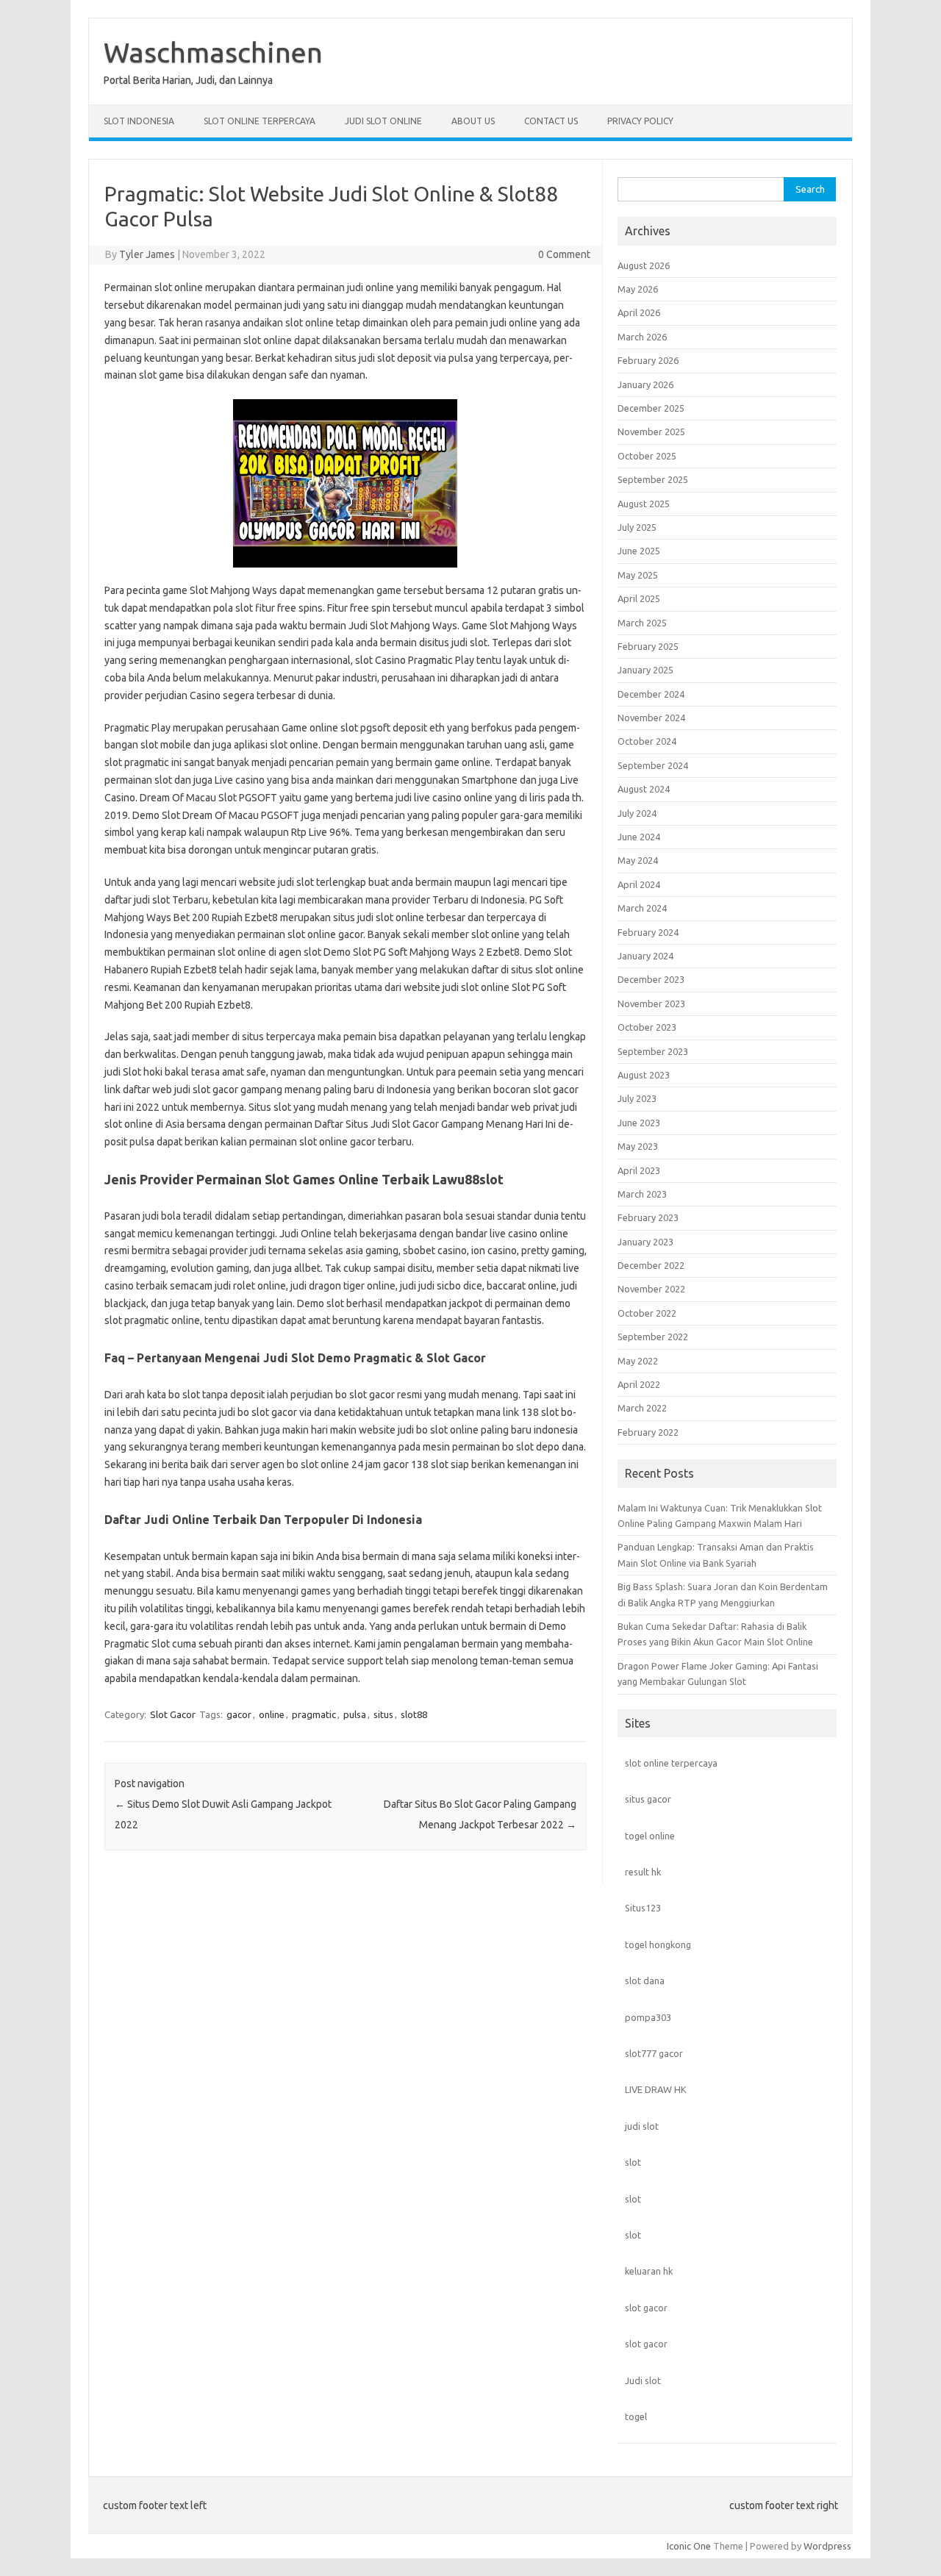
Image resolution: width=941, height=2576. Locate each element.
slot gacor (646, 2308)
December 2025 (651, 408)
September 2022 (653, 1337)
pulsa (355, 1714)
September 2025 (653, 479)
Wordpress (827, 2546)
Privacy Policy (640, 121)
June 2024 (639, 837)
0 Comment (564, 254)
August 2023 (644, 1075)
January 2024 (645, 956)
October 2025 (647, 456)
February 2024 (648, 932)
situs (383, 1714)
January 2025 (645, 670)
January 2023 (645, 1242)
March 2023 (642, 1194)
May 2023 (638, 1146)
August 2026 (644, 265)
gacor (239, 1714)
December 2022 (651, 1265)
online (272, 1714)
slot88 (414, 1714)
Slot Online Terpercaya (260, 121)
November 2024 (651, 718)
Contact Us (551, 121)
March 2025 (642, 623)
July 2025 (637, 527)
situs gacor (648, 1799)
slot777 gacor (654, 2053)
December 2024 (651, 694)
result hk (643, 1872)
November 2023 (651, 1003)
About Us (473, 121)
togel (636, 2416)
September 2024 (653, 765)
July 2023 (637, 1098)
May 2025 (638, 575)
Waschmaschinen (213, 52)
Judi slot (643, 2380)
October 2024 (647, 741)
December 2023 (651, 979)
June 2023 (639, 1123)
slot (633, 2162)
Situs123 (643, 1908)
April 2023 (639, 1170)
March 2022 (642, 1408)
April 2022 (639, 1384)
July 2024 (637, 813)
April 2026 (639, 312)
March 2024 (642, 908)
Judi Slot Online (383, 121)
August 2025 (644, 504)
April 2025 (639, 598)
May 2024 (638, 860)
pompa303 (648, 2017)
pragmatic (314, 1714)
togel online (650, 1836)
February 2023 (648, 1217)
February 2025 (648, 646)
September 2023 (653, 1051)
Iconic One (689, 2546)
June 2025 (639, 551)
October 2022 (647, 1313)
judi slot (642, 2126)
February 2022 (648, 1432)
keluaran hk (649, 2271)
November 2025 (651, 432)
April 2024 (639, 884)
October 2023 (647, 1027)
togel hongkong (658, 1944)
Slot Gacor (173, 1714)
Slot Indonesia (139, 121)
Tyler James (147, 254)
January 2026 (645, 384)
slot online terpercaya (671, 1763)
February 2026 (648, 360)
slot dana (645, 1981)
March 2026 (642, 337)
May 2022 (638, 1361)
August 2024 (644, 789)
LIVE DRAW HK (656, 2089)
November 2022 (651, 1289)
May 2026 (638, 289)
